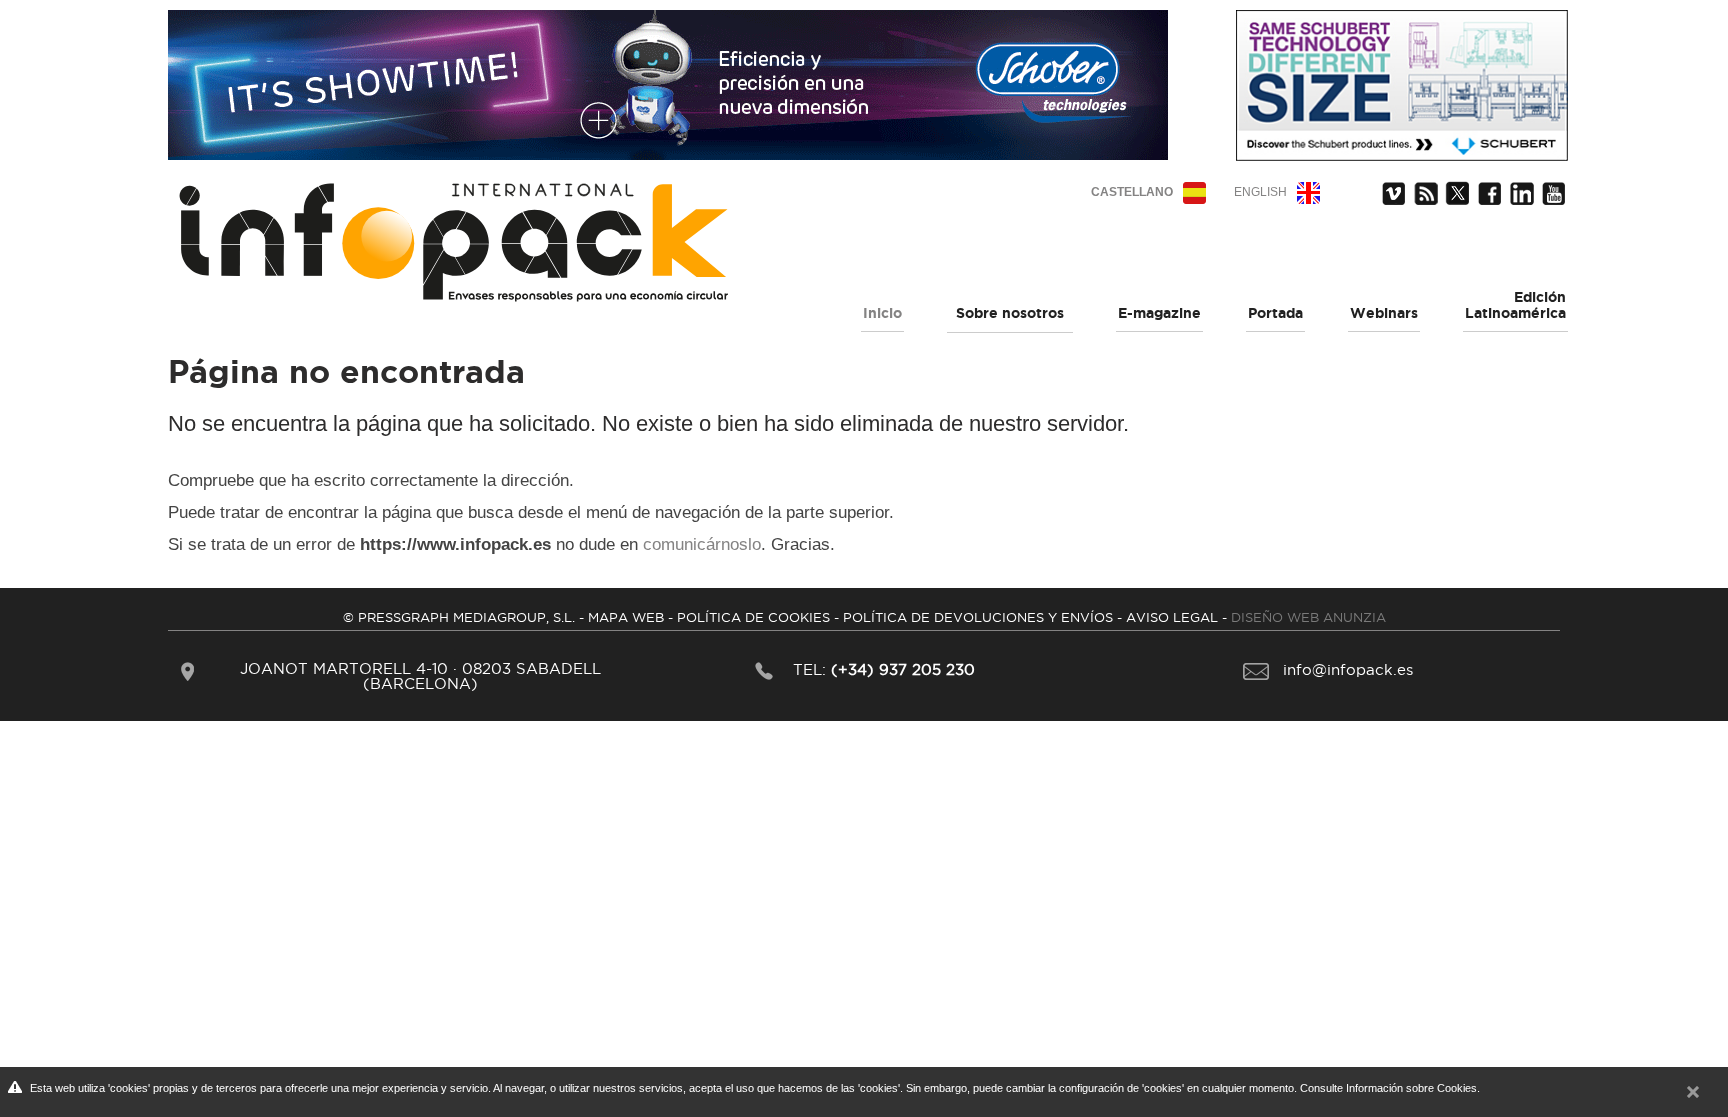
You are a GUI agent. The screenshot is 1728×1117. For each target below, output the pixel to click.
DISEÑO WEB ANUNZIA (1308, 617)
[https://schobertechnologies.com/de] (668, 78)
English (1260, 192)
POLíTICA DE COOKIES (753, 617)
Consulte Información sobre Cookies (1388, 1088)
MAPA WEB (626, 617)
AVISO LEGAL (1172, 617)
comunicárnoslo (702, 544)
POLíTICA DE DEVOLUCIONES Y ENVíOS (978, 617)
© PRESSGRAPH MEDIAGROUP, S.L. (459, 617)
